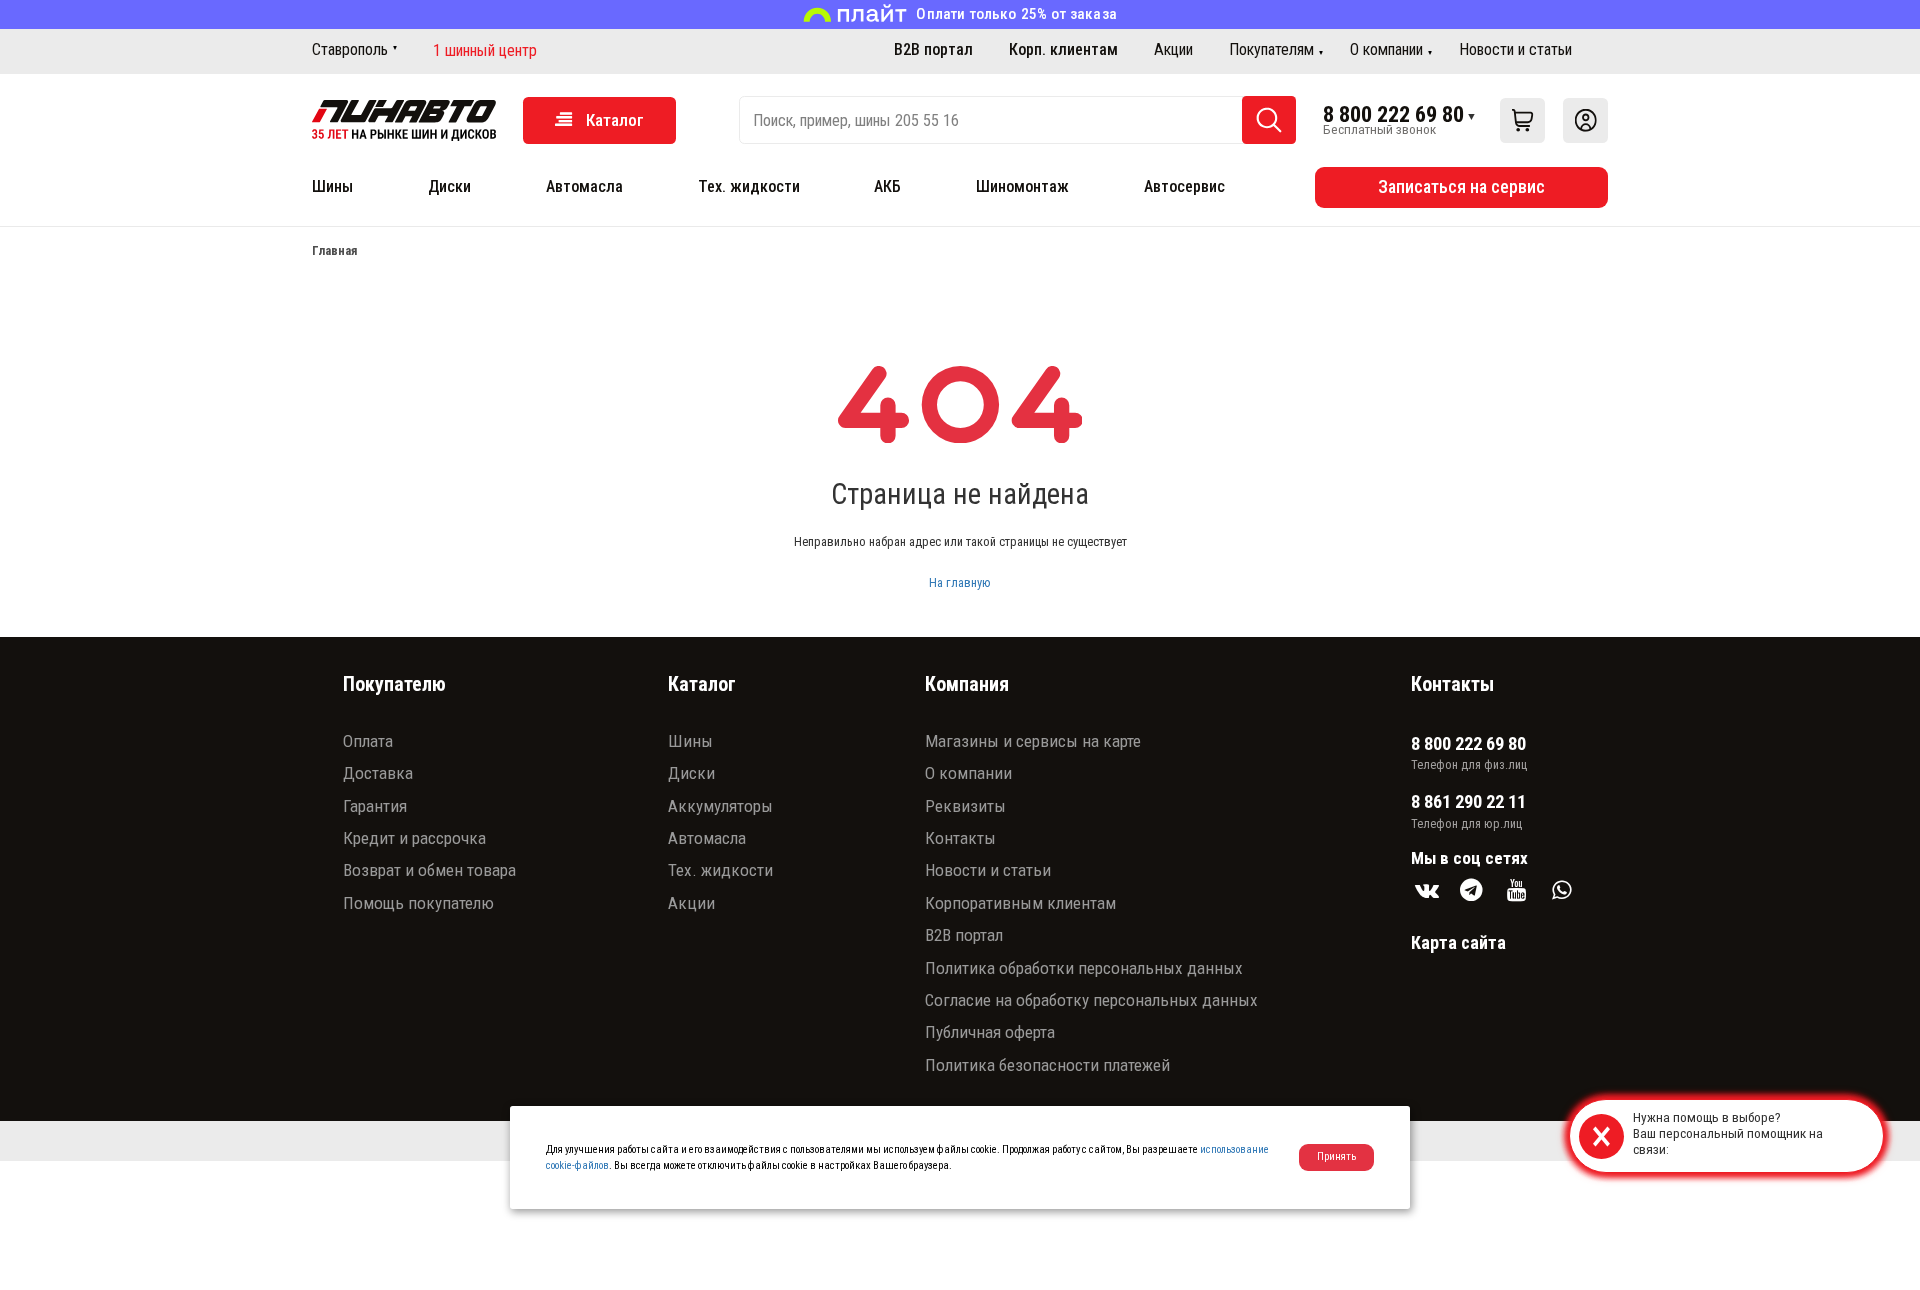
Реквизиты (965, 806)
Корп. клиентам (1063, 49)
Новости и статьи (1515, 49)
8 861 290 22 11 (1468, 802)
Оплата (368, 741)
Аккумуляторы (720, 806)
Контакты (960, 838)
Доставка (378, 773)
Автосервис (1184, 186)
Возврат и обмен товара (429, 870)
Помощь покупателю (418, 903)
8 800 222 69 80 (1393, 114)
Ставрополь (350, 49)
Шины (332, 186)
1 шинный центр (485, 51)
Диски (449, 186)
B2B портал (933, 49)
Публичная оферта (990, 1032)
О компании (1386, 49)
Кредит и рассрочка (414, 838)
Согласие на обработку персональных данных (1091, 1000)
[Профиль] (1585, 120)
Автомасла (584, 186)
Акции (1173, 49)
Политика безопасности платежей (1047, 1065)
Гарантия (375, 806)
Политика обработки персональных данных (1084, 968)
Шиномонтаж (1022, 186)
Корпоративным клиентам (1020, 903)
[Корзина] (1522, 120)
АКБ (887, 186)
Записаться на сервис (1461, 186)
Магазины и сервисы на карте (1033, 741)
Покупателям (1271, 49)
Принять (1336, 1156)
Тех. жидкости (749, 186)
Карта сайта (1458, 942)
